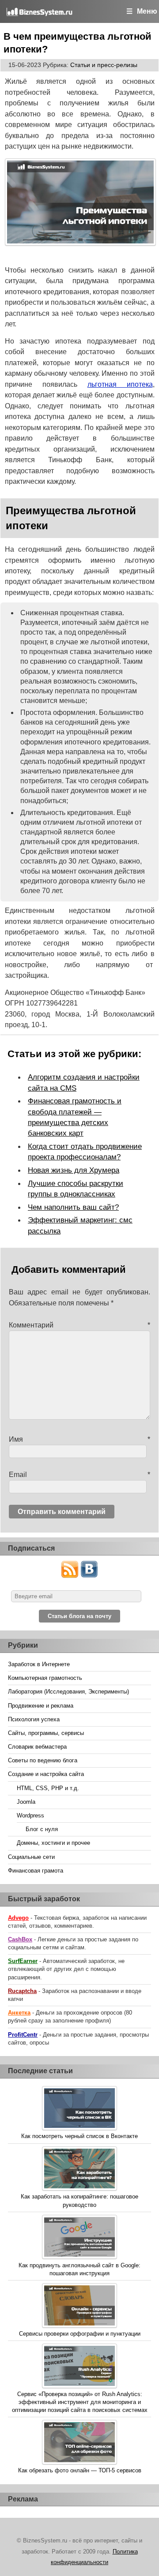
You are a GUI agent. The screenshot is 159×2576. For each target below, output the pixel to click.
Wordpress (30, 1815)
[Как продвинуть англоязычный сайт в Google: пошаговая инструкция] (79, 2238)
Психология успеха (34, 1719)
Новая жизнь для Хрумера (74, 1170)
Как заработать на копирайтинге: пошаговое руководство (79, 2200)
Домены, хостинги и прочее (53, 1843)
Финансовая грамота (36, 1871)
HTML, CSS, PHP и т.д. (48, 1788)
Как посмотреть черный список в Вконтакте (79, 2136)
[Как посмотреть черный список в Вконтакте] (79, 2109)
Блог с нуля (42, 1829)
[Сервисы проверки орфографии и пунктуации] (79, 2307)
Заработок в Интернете (39, 1664)
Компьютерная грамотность (45, 1678)
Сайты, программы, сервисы (46, 1733)
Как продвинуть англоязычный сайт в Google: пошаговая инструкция (79, 2269)
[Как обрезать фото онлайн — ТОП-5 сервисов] (79, 2443)
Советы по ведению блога (43, 1760)
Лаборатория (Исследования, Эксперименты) (68, 1692)
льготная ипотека (120, 384)
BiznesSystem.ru (49, 11)
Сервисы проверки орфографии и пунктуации (80, 2334)
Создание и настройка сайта (46, 1774)
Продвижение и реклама (41, 1706)
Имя (79, 1439)
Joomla (26, 1802)
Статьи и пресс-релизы (104, 65)
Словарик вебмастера (37, 1747)
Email (79, 1475)
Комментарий (79, 1325)
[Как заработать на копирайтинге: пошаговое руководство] (79, 2170)
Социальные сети (31, 1857)
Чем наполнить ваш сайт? (73, 1207)
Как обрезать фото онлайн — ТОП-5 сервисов (80, 2470)
